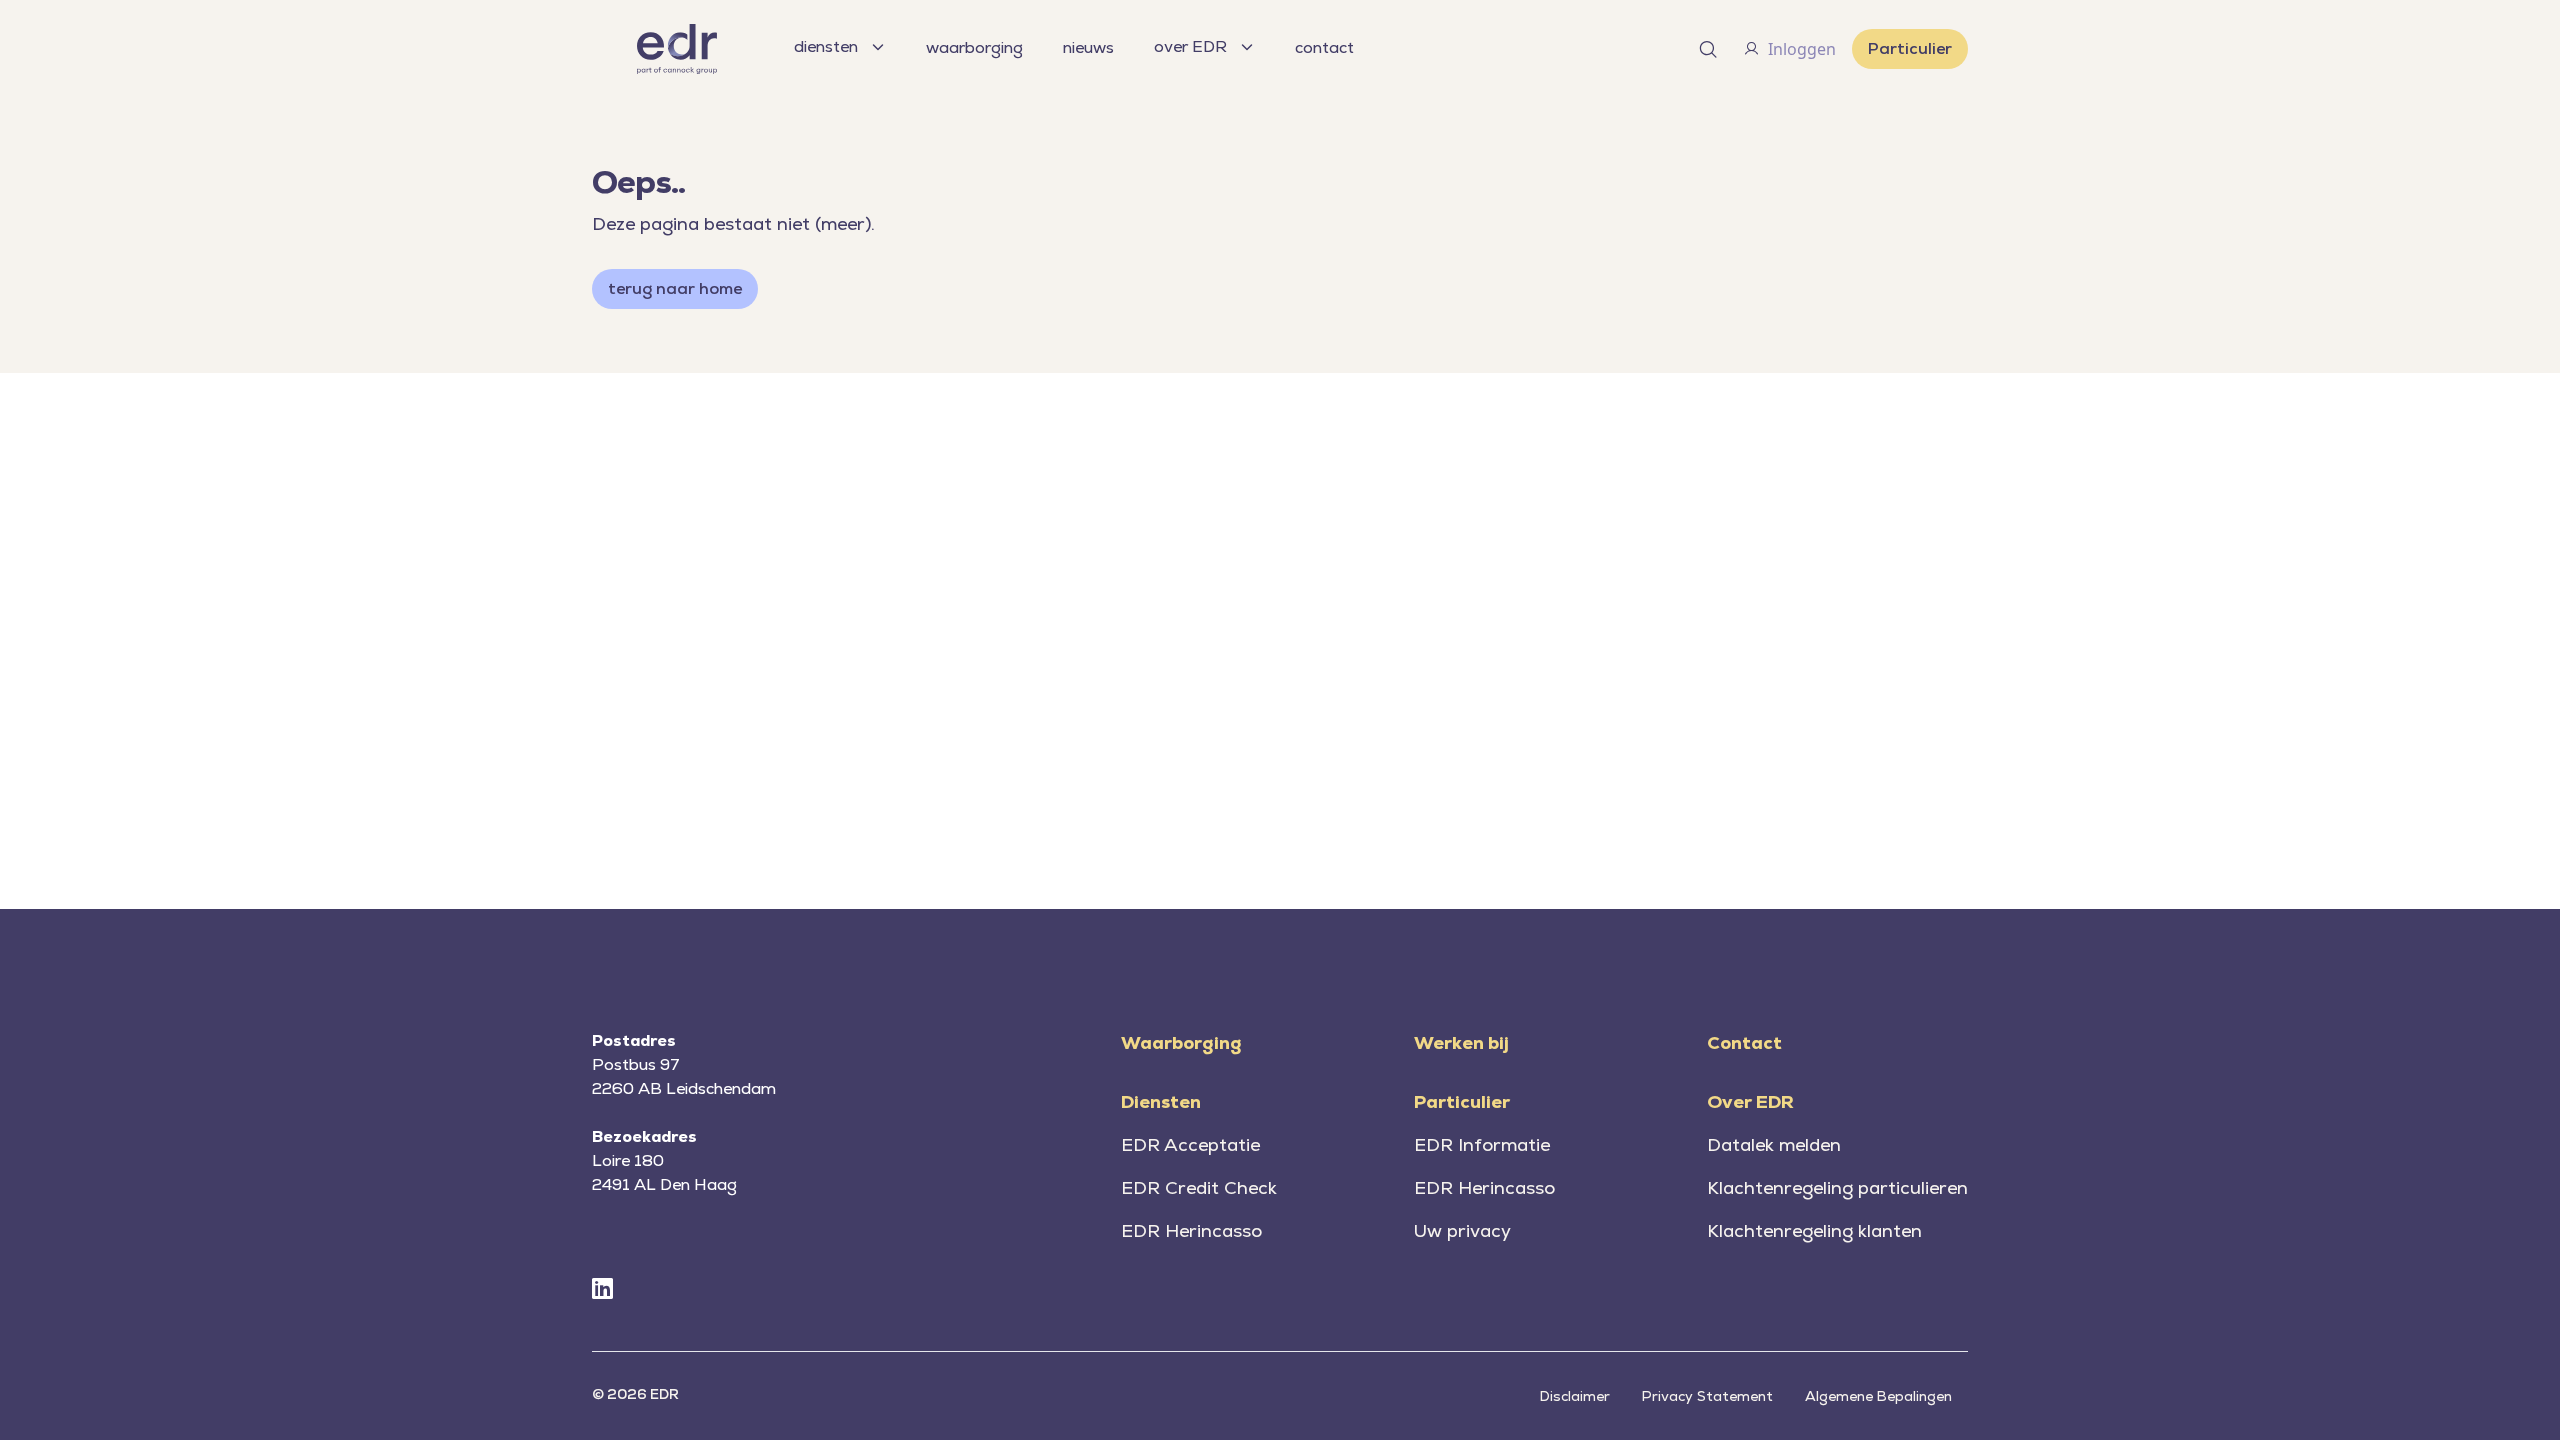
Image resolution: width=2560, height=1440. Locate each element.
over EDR (1190, 46)
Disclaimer (1575, 1396)
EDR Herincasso (1191, 1230)
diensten (826, 46)
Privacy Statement (1707, 1396)
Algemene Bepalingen (1878, 1396)
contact (1324, 47)
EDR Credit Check (1199, 1187)
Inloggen (1802, 49)
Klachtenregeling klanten (1814, 1230)
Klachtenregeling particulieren (1837, 1187)
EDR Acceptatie (1190, 1144)
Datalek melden (1774, 1144)
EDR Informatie (1482, 1144)
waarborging (974, 47)
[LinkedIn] (602, 1289)
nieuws (1088, 47)
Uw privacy (1462, 1230)
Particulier (1910, 48)
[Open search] (1708, 49)
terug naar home (675, 288)
